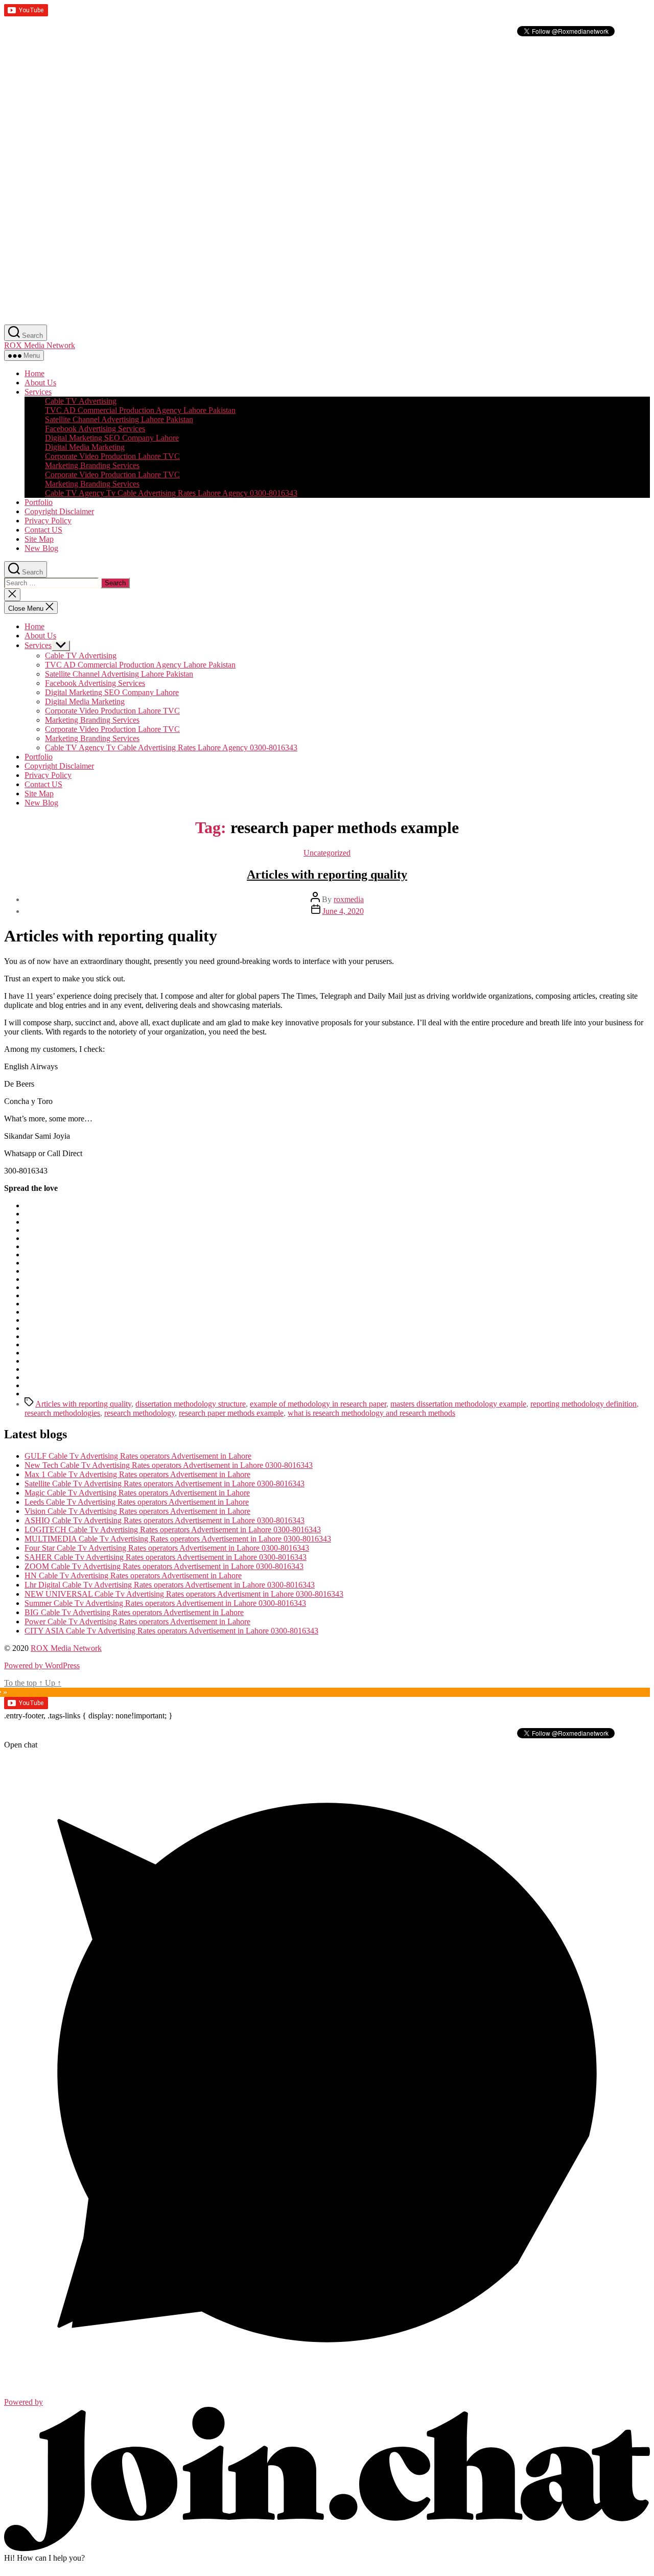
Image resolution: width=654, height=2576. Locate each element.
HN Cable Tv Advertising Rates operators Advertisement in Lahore (133, 1575)
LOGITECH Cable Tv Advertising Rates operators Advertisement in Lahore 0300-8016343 (173, 1529)
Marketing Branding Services (92, 465)
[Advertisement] (311, 110)
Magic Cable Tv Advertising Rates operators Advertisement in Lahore (137, 1493)
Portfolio (39, 502)
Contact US (43, 530)
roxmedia (349, 899)
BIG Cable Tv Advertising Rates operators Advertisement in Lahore (134, 1612)
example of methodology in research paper (318, 1404)
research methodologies (62, 1413)
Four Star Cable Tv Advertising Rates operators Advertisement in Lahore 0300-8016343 (167, 1548)
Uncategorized (327, 853)
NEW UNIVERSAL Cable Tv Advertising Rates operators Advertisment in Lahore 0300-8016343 (184, 1594)
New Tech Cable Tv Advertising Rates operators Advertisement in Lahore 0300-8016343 (169, 1465)
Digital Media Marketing (85, 447)
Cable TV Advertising (81, 401)
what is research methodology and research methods (371, 1413)
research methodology (139, 1413)
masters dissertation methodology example (458, 1404)
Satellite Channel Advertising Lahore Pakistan (119, 419)
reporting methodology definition (583, 1404)
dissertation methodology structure (191, 1404)
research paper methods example (231, 1413)
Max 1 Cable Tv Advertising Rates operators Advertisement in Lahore (137, 1474)
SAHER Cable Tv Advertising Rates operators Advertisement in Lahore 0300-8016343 (166, 1557)
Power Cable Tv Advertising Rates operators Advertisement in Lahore (137, 1621)
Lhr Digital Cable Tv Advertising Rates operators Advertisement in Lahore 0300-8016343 (170, 1585)
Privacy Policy (48, 521)
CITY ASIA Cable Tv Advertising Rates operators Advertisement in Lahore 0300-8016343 (171, 1631)
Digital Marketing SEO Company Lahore (112, 438)
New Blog (41, 548)
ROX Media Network (40, 345)
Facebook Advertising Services (95, 429)
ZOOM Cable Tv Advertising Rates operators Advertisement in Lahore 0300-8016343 (164, 1566)
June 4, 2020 (343, 911)
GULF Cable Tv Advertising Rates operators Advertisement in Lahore (138, 1456)
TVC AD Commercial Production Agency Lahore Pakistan (140, 410)
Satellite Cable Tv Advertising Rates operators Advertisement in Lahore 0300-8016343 (165, 1483)
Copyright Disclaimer (59, 511)
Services (38, 392)
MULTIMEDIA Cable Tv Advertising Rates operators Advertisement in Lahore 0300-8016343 (178, 1539)
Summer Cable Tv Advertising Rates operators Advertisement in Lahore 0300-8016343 (165, 1603)
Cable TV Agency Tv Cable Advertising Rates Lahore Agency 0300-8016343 (171, 493)
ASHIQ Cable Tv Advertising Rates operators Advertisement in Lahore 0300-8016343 (165, 1520)
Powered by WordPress (42, 1665)
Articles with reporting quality (327, 875)
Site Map (39, 539)
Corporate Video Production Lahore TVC (112, 456)
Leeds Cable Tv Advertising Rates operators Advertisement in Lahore (137, 1502)
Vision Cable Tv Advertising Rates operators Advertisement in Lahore (137, 1511)
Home (34, 373)
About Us (40, 383)
